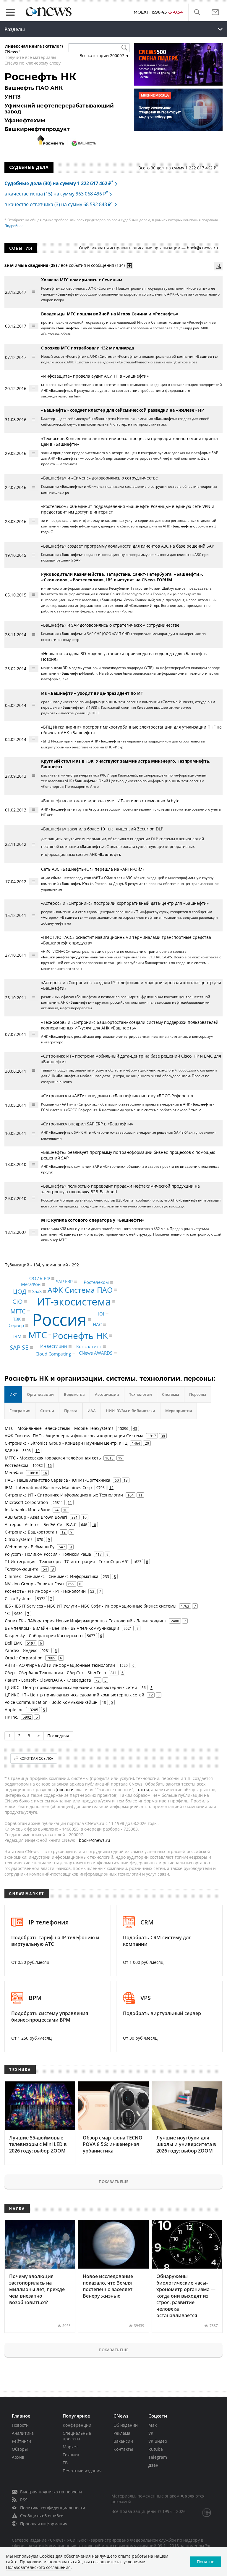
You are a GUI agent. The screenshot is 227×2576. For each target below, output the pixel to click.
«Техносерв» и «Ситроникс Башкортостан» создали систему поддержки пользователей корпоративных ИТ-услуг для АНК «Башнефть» (130, 1025)
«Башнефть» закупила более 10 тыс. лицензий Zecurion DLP (102, 829)
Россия (59, 1319)
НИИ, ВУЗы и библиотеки (130, 1411)
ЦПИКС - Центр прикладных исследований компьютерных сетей (71, 1687)
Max (153, 2425)
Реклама (122, 2433)
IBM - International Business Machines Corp (48, 1487)
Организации (40, 1394)
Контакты (123, 2449)
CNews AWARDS (96, 1353)
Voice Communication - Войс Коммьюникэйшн (51, 1702)
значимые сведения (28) (31, 265)
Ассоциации (107, 1394)
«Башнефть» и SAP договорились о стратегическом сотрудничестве (110, 625)
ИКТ (13, 1394)
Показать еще (113, 2182)
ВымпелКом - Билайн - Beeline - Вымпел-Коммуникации (62, 1628)
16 (50, 1465)
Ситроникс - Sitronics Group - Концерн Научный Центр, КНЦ (66, 1443)
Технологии (141, 1394)
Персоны (198, 1394)
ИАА (92, 1411)
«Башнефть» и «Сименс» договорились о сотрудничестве (99, 478)
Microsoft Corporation (26, 1502)
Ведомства (74, 1394)
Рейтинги (21, 2441)
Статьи (47, 1411)
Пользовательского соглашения (38, 2567)
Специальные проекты (77, 2436)
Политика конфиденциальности (53, 2508)
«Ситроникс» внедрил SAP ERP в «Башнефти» (87, 1124)
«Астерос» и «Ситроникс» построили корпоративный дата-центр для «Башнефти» (125, 903)
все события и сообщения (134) (93, 265)
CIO (18, 1301)
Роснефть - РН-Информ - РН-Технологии (45, 1591)
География (20, 1411)
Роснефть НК (80, 1336)
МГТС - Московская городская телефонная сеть (53, 1458)
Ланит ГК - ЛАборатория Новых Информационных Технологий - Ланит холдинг (86, 1621)
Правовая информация (44, 2524)
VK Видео (158, 2441)
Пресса (71, 1411)
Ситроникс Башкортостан (31, 1532)
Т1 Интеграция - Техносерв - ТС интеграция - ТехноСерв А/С (67, 1562)
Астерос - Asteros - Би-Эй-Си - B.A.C (41, 1524)
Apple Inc (14, 1710)
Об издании (126, 2425)
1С (7, 1613)
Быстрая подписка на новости (51, 2492)
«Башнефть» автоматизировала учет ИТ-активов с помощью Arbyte (110, 801)
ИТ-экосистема (74, 1301)
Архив (18, 2457)
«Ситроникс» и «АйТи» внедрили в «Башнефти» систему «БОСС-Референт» (117, 1096)
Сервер (16, 1326)
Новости (20, 2425)
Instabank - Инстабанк (27, 1510)
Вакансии (123, 2441)
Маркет (70, 2447)
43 (135, 1428)
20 (147, 1443)
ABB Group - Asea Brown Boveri (36, 1517)
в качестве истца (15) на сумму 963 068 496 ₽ (56, 194)
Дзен (153, 2465)
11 (140, 1495)
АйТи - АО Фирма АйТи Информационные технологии (60, 1665)
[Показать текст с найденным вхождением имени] (129, 266)
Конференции (77, 2425)
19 (38, 1451)
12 (111, 1488)
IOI (101, 1314)
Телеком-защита (22, 1569)
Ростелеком (96, 1282)
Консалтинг (89, 1346)
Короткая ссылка (36, 1758)
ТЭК (17, 1319)
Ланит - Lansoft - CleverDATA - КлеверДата (48, 1680)
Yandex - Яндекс (21, 1650)
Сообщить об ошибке (42, 2516)
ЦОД (20, 1291)
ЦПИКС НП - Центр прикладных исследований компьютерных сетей (74, 1695)
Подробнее (14, 226)
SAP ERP (64, 1282)
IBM (17, 1336)
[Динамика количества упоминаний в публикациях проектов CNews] (218, 266)
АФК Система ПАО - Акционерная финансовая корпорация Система (74, 1436)
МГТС (18, 1311)
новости (65, 1790)
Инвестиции (54, 1346)
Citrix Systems (19, 1539)
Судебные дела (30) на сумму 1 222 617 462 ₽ (59, 183)
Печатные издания (82, 2471)
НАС (97, 1324)
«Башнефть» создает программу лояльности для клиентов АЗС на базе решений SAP (128, 546)
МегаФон (31, 1284)
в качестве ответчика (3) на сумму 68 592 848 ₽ (59, 204)
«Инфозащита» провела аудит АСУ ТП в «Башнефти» (95, 376)
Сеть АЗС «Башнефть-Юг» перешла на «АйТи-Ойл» (93, 869)
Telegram (158, 2457)
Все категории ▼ (104, 56)
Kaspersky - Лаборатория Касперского (44, 1636)
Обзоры (20, 2449)
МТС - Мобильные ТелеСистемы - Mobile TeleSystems (59, 1428)
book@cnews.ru (202, 248)
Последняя (58, 1736)
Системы (171, 1394)
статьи (142, 1790)
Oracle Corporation (24, 1658)
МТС (38, 1335)
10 (65, 1510)
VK (151, 2433)
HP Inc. (12, 1717)
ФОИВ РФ (40, 1279)
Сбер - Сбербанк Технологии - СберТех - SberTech (55, 1673)
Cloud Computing (53, 1354)
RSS (24, 2500)
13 (126, 1480)
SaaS (37, 1291)
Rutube (156, 2449)
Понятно (206, 2562)
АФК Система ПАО (80, 1290)
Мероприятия (179, 1411)
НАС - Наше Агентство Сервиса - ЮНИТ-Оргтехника (57, 1480)
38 (163, 1436)
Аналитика (23, 2433)
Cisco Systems (19, 1599)
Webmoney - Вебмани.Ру (30, 1547)
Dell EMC (14, 1643)
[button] (197, 12)
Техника (71, 2455)
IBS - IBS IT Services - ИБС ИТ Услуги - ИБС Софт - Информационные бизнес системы (91, 1606)
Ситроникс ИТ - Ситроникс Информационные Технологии (64, 1495)
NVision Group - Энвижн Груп (34, 1584)
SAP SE (19, 1347)
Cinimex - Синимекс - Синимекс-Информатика (52, 1576)
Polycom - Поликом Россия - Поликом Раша (48, 1554)
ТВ (65, 2463)
